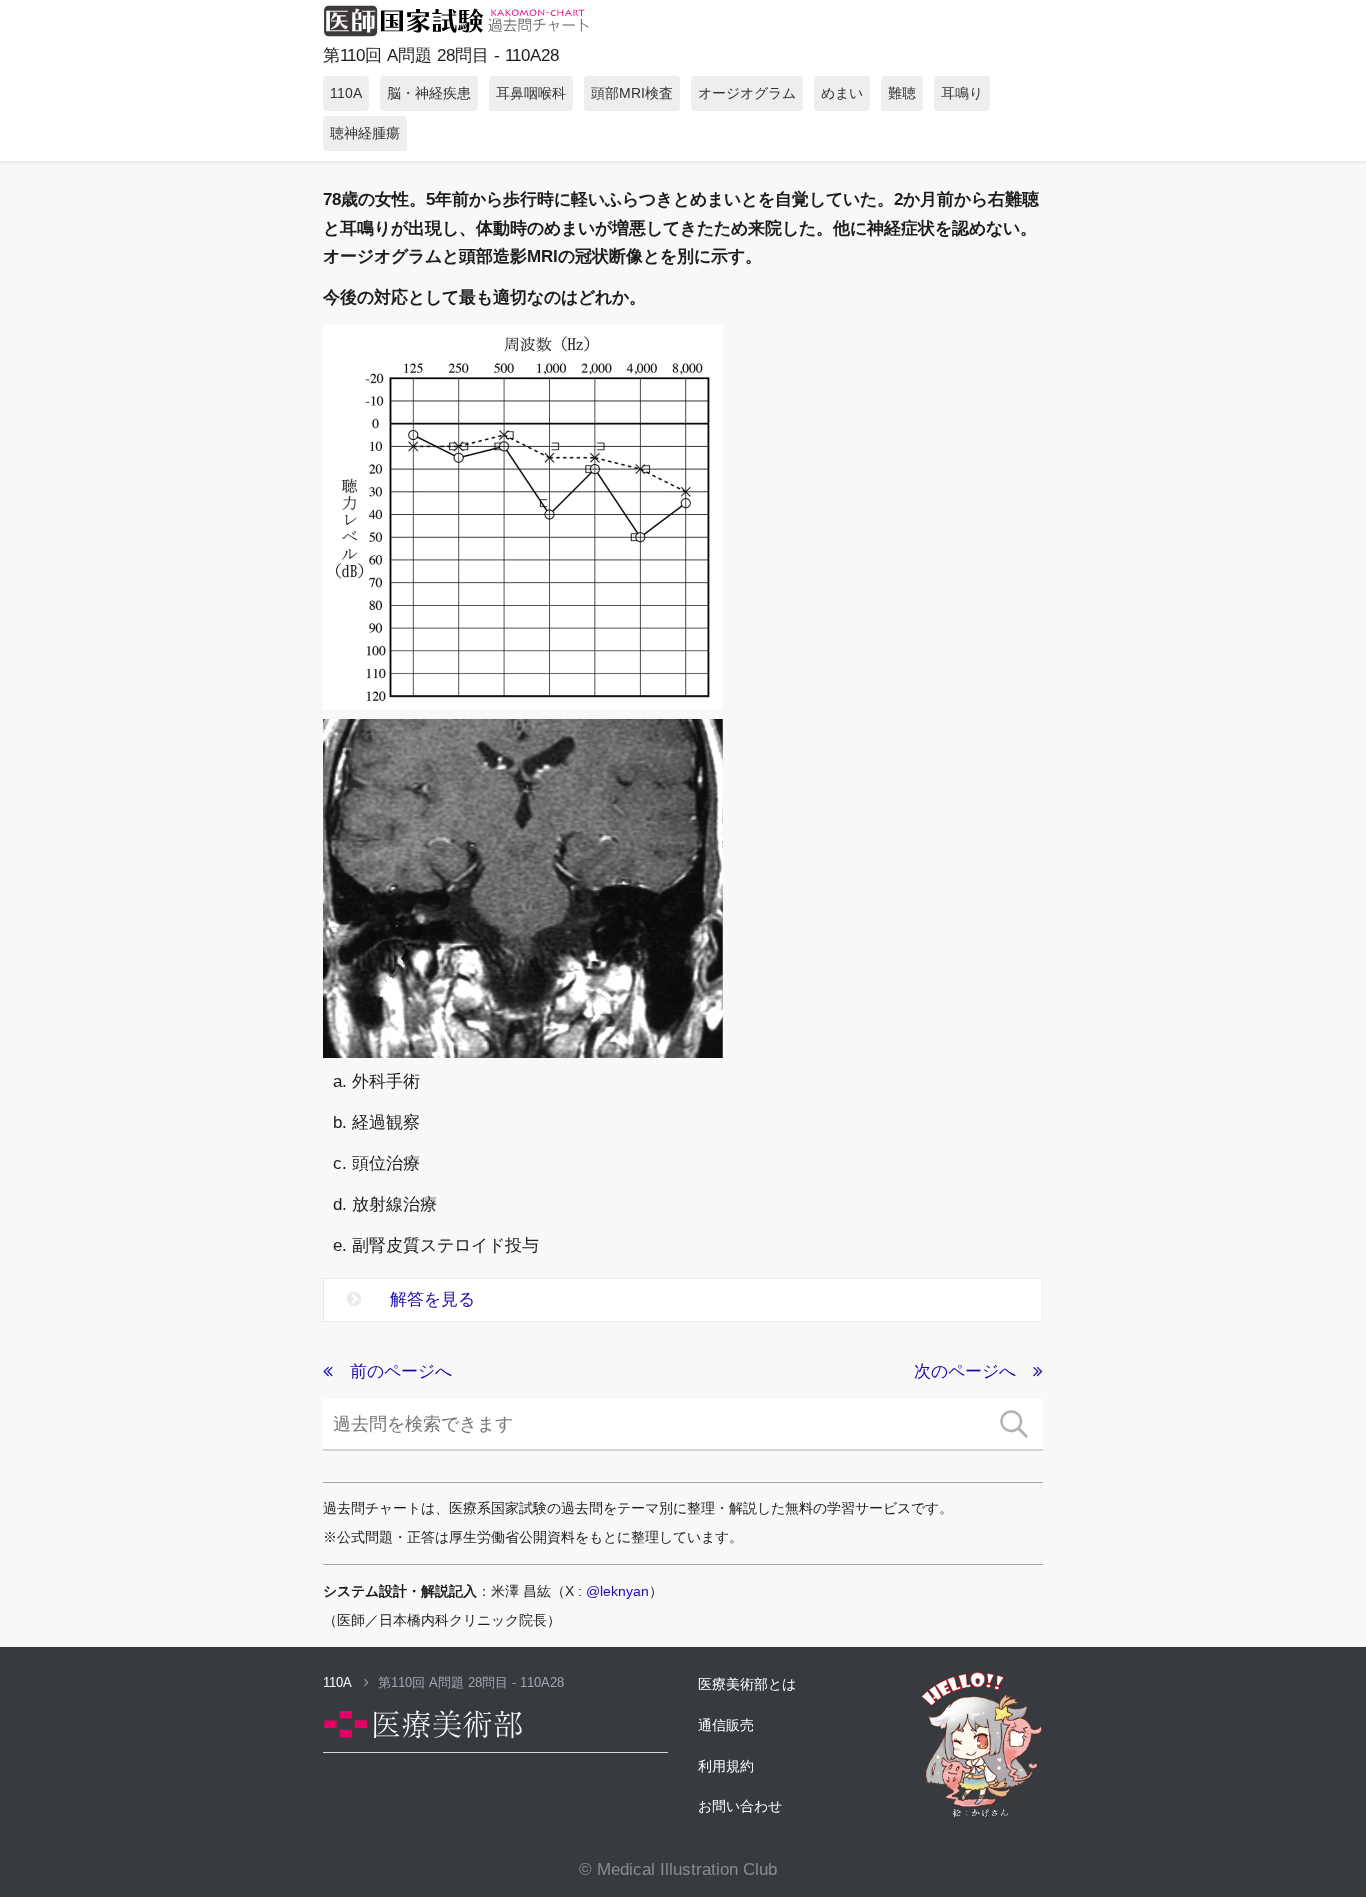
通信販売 (726, 1725)
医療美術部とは (747, 1684)
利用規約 (726, 1766)
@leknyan (617, 1591)
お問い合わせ (740, 1806)
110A (339, 1682)
